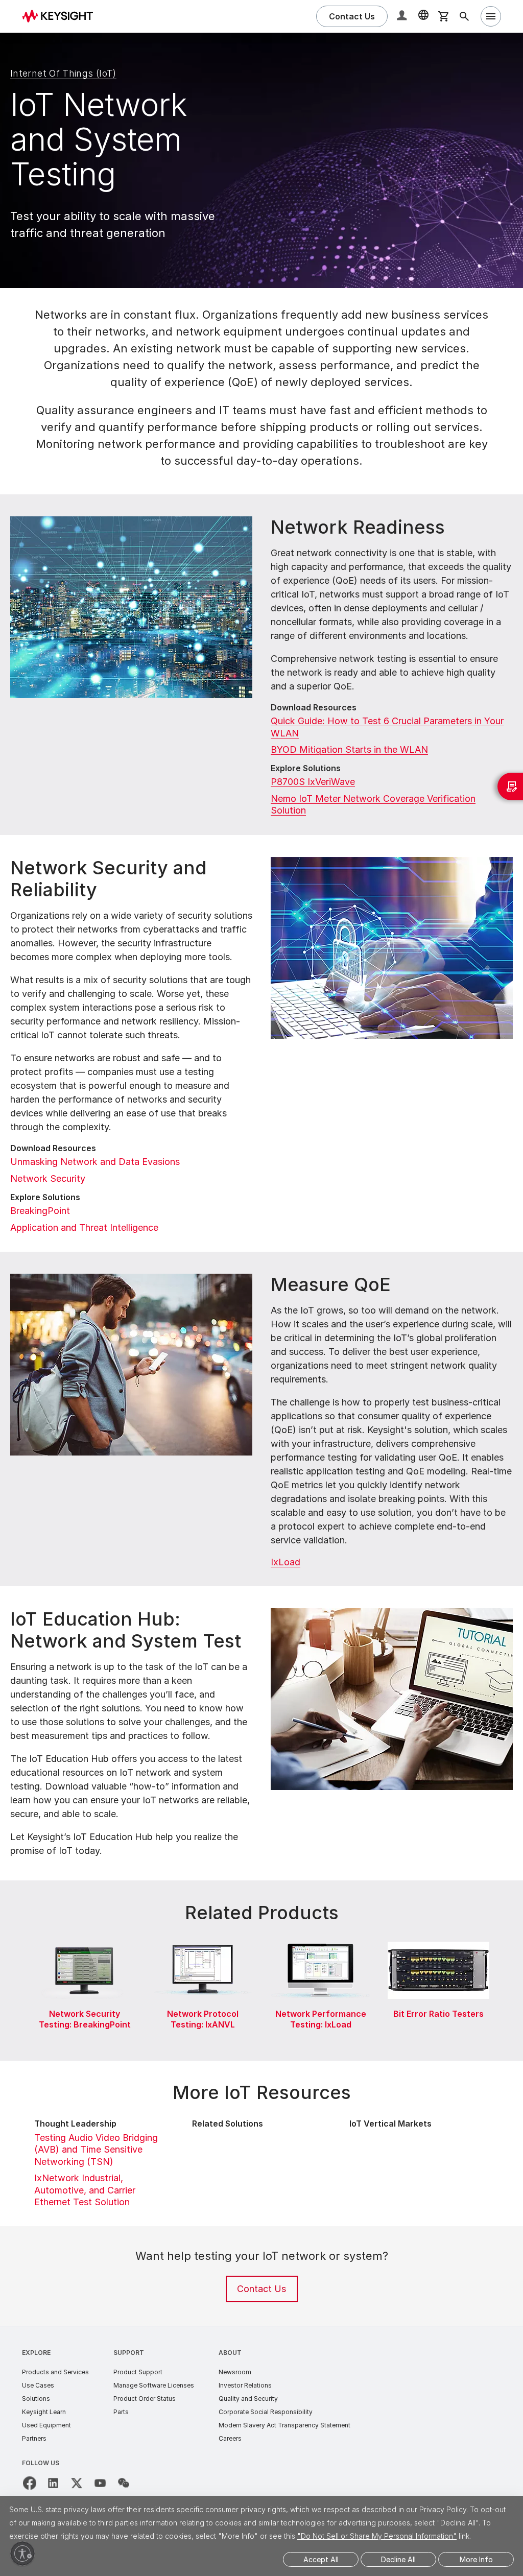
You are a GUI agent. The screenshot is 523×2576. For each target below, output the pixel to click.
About (230, 2353)
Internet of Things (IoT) (63, 73)
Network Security (48, 1178)
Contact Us (261, 2289)
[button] (403, 17)
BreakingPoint (40, 1211)
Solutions (36, 2399)
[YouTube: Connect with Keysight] (100, 2483)
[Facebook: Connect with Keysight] (30, 2483)
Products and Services (55, 2372)
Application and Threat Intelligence (84, 1227)
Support (129, 2353)
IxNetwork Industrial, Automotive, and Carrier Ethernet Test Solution (85, 2190)
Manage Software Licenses (154, 2385)
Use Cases (38, 2385)
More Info (476, 2559)
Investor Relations (245, 2385)
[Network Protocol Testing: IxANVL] (203, 1940)
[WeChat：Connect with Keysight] (124, 2483)
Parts (121, 2412)
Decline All (398, 2559)
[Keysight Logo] (61, 16)
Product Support (138, 2372)
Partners (34, 2438)
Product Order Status (145, 2399)
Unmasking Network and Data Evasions (95, 1162)
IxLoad (286, 1562)
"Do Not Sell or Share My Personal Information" (377, 2536)
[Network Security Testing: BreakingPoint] (85, 1940)
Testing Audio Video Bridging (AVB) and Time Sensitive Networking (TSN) (96, 2150)
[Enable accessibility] (22, 2554)
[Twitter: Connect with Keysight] (77, 2483)
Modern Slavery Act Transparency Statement (284, 2425)
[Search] (464, 16)
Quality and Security (248, 2399)
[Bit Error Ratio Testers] (438, 1940)
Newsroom (235, 2372)
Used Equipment (46, 2425)
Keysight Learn (44, 2412)
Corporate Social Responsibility (266, 2412)
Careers (230, 2438)
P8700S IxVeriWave (313, 782)
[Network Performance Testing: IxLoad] (320, 1940)
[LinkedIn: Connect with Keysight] (53, 2483)
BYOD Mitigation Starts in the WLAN (349, 749)
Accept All (321, 2559)
